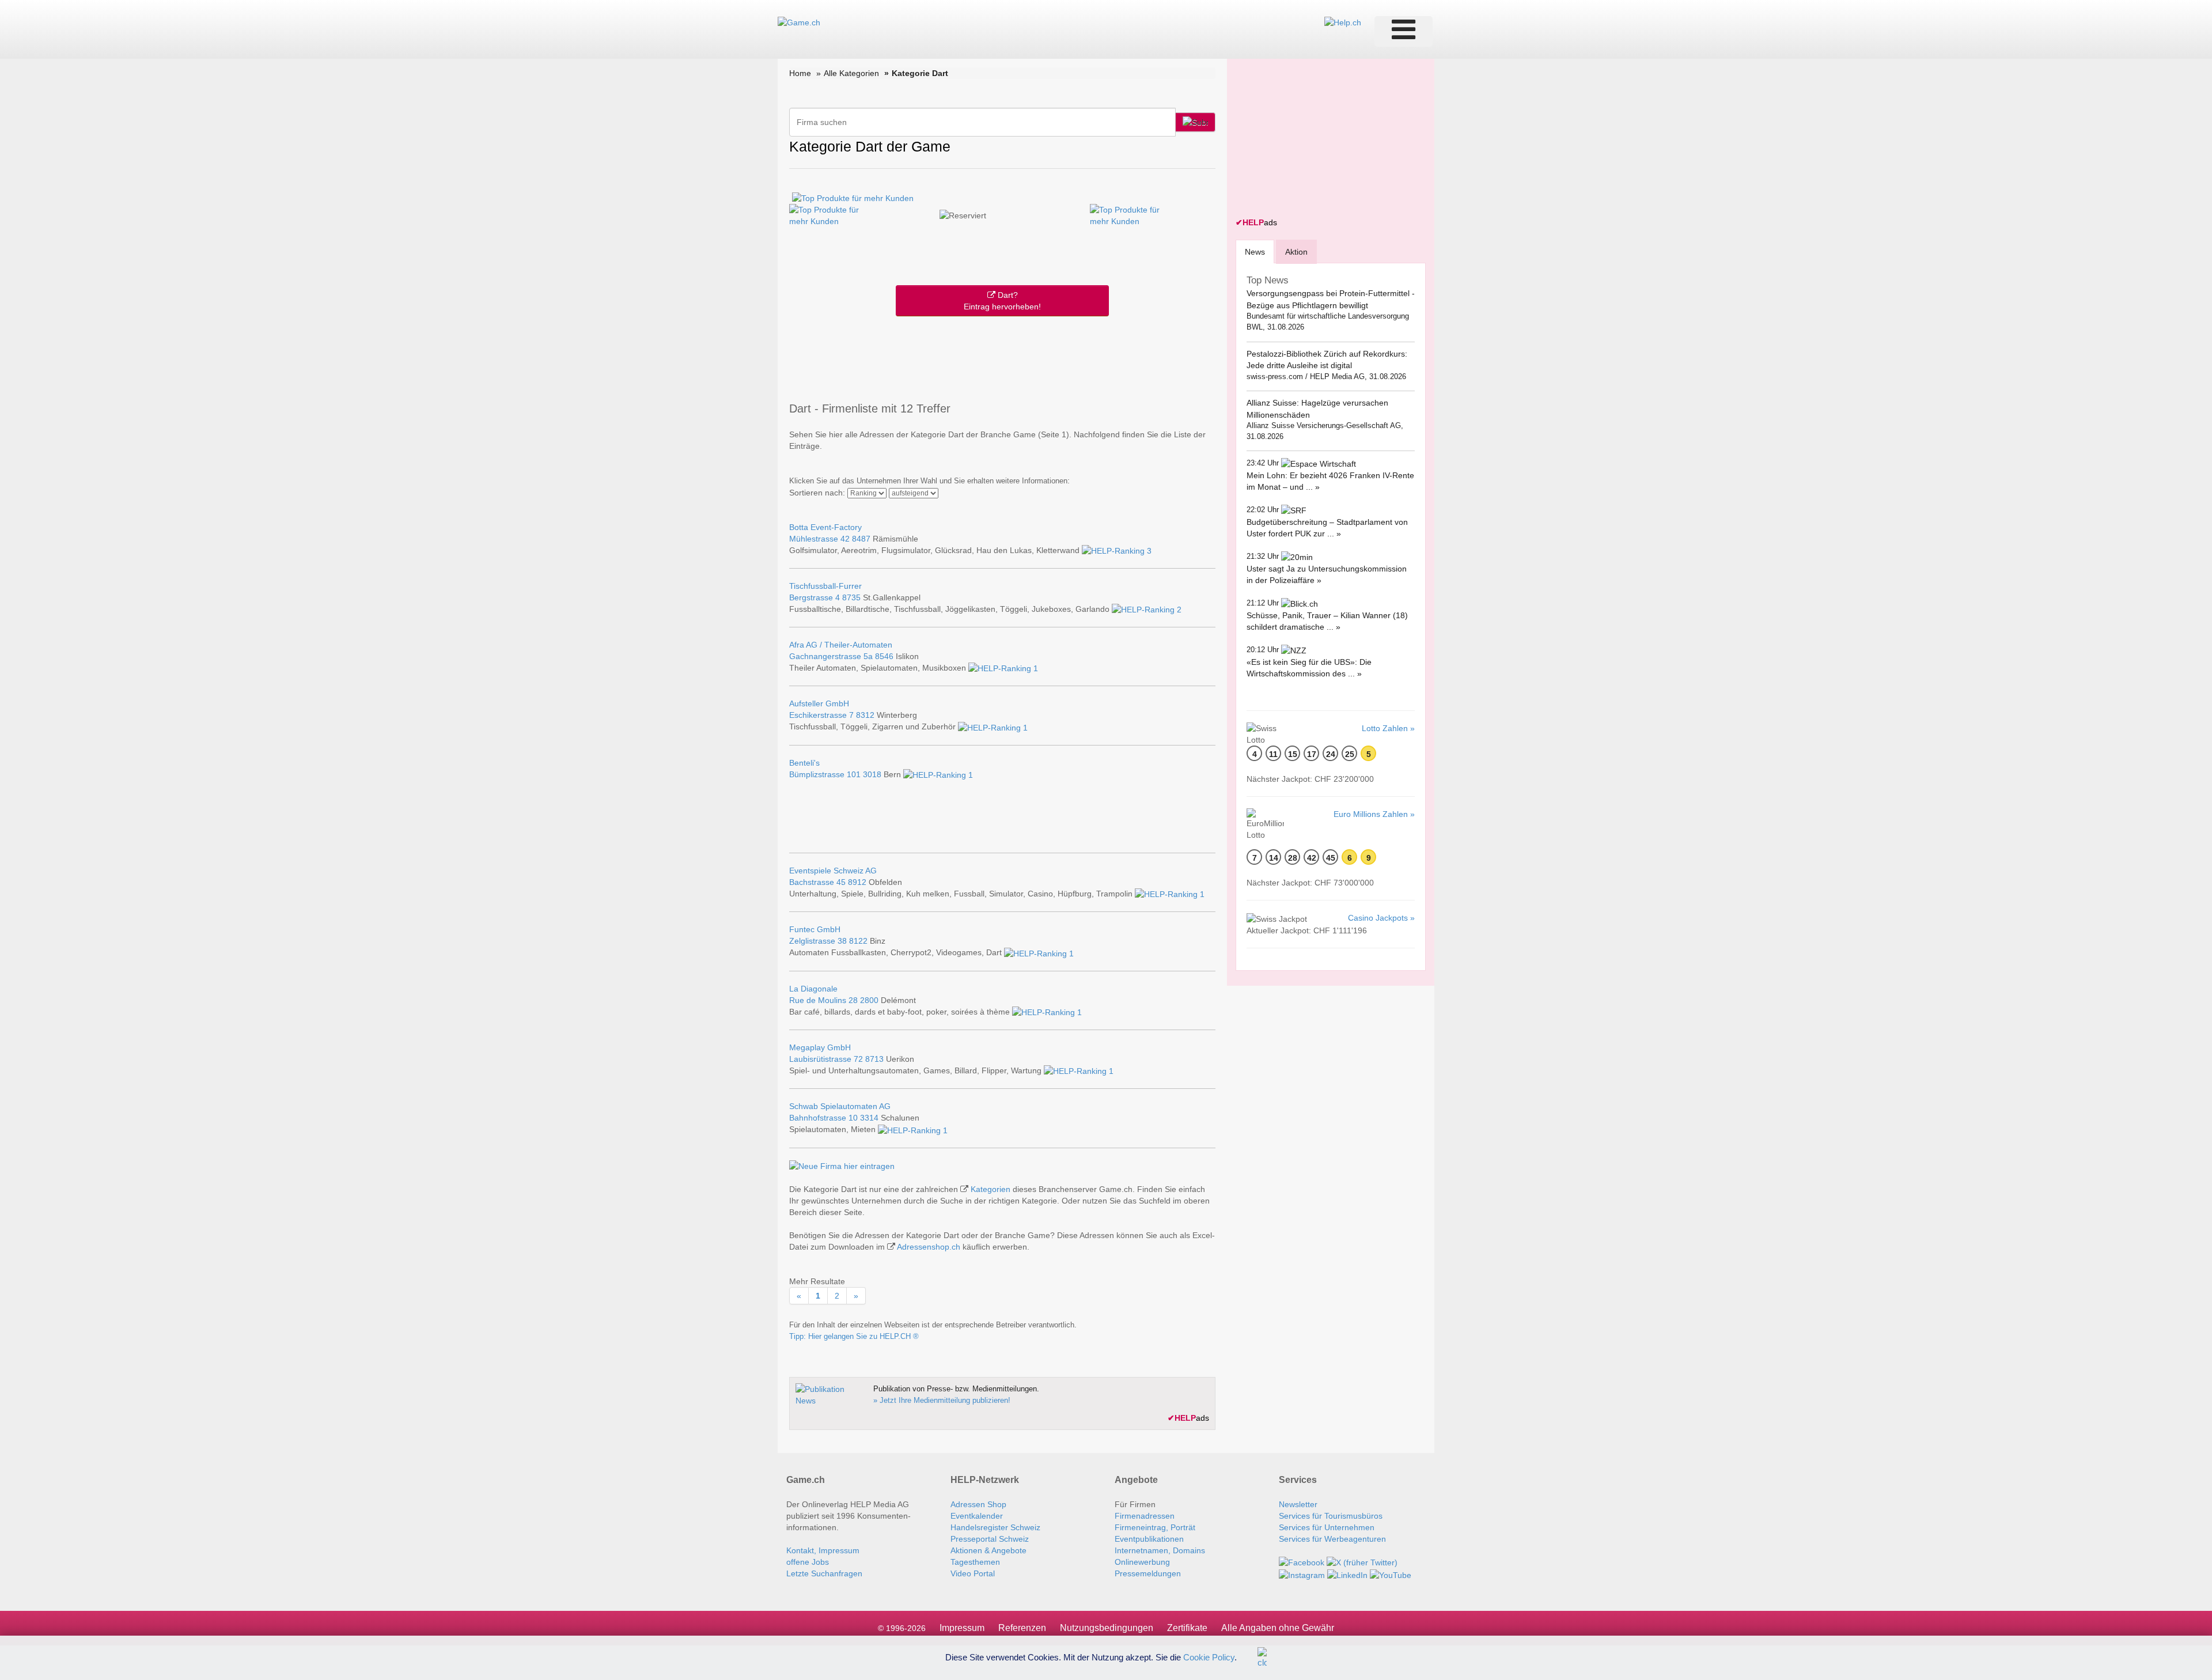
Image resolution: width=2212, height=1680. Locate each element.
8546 (884, 656)
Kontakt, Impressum (823, 1550)
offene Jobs (808, 1562)
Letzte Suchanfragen (824, 1573)
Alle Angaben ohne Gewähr (1278, 1628)
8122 (858, 941)
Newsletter (1298, 1504)
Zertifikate (1187, 1628)
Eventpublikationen (1149, 1539)
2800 (869, 1000)
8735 (851, 597)
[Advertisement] (1002, 357)
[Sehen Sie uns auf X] (1362, 1562)
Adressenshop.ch (929, 1247)
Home (800, 73)
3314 (869, 1118)
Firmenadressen (1145, 1516)
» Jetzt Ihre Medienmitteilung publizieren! (942, 1400)
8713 (874, 1059)
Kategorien (991, 1189)
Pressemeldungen (1148, 1573)
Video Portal (973, 1573)
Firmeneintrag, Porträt (1155, 1527)
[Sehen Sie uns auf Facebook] (1302, 1562)
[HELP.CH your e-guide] (1343, 22)
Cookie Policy (1209, 1657)
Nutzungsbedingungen (1107, 1628)
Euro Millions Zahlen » (1374, 814)
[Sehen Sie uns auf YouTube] (1391, 1574)
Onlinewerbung (1142, 1562)
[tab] (1255, 251)
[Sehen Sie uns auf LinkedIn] (1347, 1574)
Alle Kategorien (851, 73)
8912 (857, 882)
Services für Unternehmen (1327, 1527)
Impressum (962, 1628)
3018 (872, 774)
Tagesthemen (975, 1562)
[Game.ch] (799, 22)
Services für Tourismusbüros (1331, 1516)
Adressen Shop (978, 1504)
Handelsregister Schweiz (995, 1527)
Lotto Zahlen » (1388, 728)
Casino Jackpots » (1381, 918)
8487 (861, 539)
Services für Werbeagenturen (1332, 1539)
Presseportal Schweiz (990, 1539)
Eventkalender (977, 1516)
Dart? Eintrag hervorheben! (1002, 301)
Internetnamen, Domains (1160, 1550)
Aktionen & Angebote (988, 1550)
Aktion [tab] (1296, 252)
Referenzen (1022, 1628)
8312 (865, 715)
